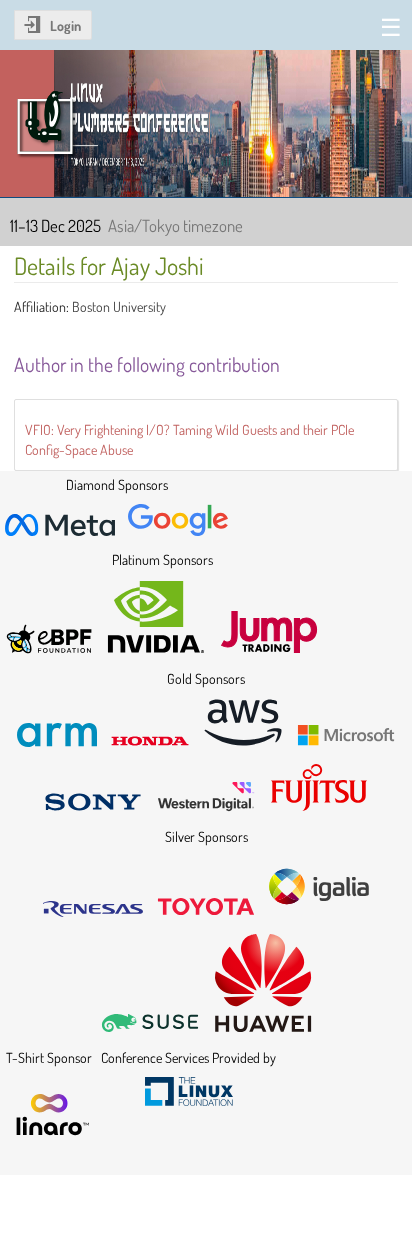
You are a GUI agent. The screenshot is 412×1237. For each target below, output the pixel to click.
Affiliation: (41, 306)
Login (65, 25)
